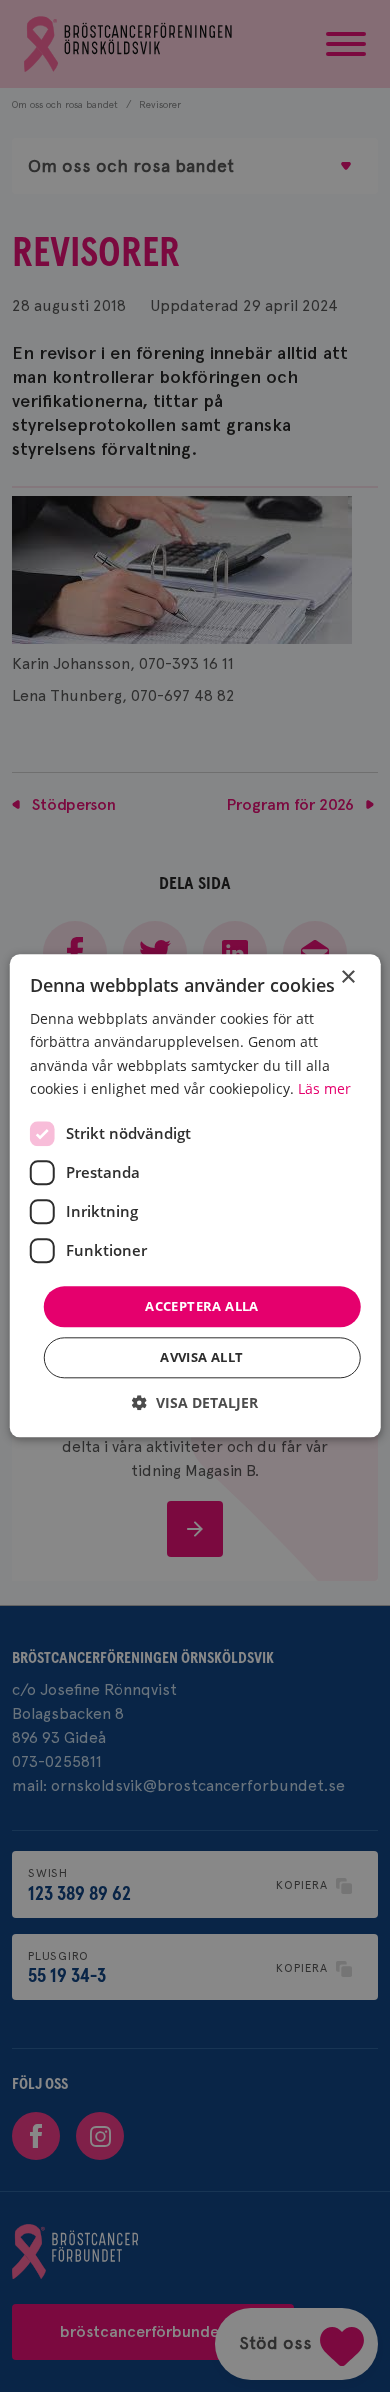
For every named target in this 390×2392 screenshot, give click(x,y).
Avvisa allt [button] (201, 1358)
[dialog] (195, 1195)
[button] (195, 1403)
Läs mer (324, 1088)
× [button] (347, 977)
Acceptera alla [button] (202, 1306)
